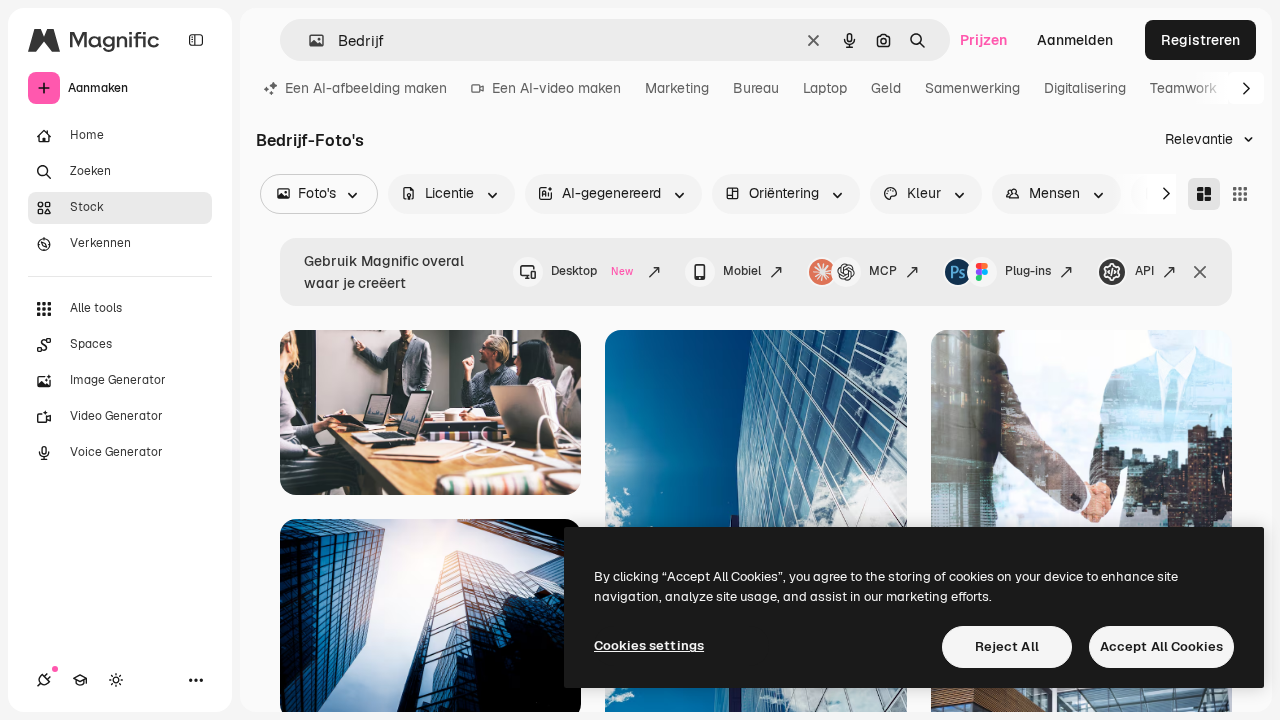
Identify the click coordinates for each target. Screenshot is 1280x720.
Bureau (756, 88)
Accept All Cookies (1161, 646)
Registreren (1200, 40)
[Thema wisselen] (116, 680)
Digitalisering (1085, 88)
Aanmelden (1075, 40)
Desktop (592, 271)
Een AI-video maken (556, 88)
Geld (886, 88)
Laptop (825, 88)
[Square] (1240, 194)
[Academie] (80, 680)
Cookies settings (649, 645)
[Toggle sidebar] (196, 40)
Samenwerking (972, 88)
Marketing (677, 88)
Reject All (1007, 646)
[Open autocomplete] (308, 40)
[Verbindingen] (44, 680)
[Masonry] (1204, 194)
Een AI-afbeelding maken (366, 88)
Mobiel (742, 271)
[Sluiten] (1200, 272)
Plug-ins (1028, 271)
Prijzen (983, 40)
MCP (883, 271)
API (1144, 271)
